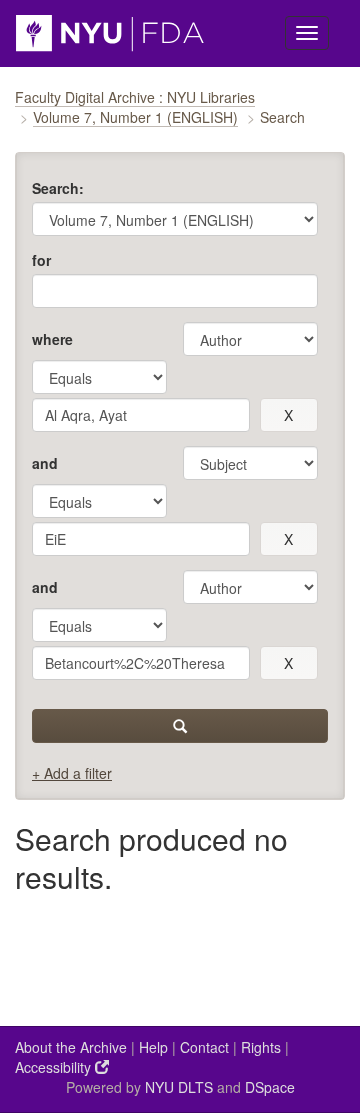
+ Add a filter (72, 773)
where (52, 339)
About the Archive (71, 1047)
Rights (261, 1047)
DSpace (270, 1087)
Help (153, 1047)
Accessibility (55, 1067)
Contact (204, 1047)
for (41, 260)
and (45, 463)
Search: (58, 188)
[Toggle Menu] (307, 33)
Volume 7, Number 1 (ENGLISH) (135, 117)
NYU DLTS (179, 1087)
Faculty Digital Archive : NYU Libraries (135, 97)
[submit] (180, 726)
